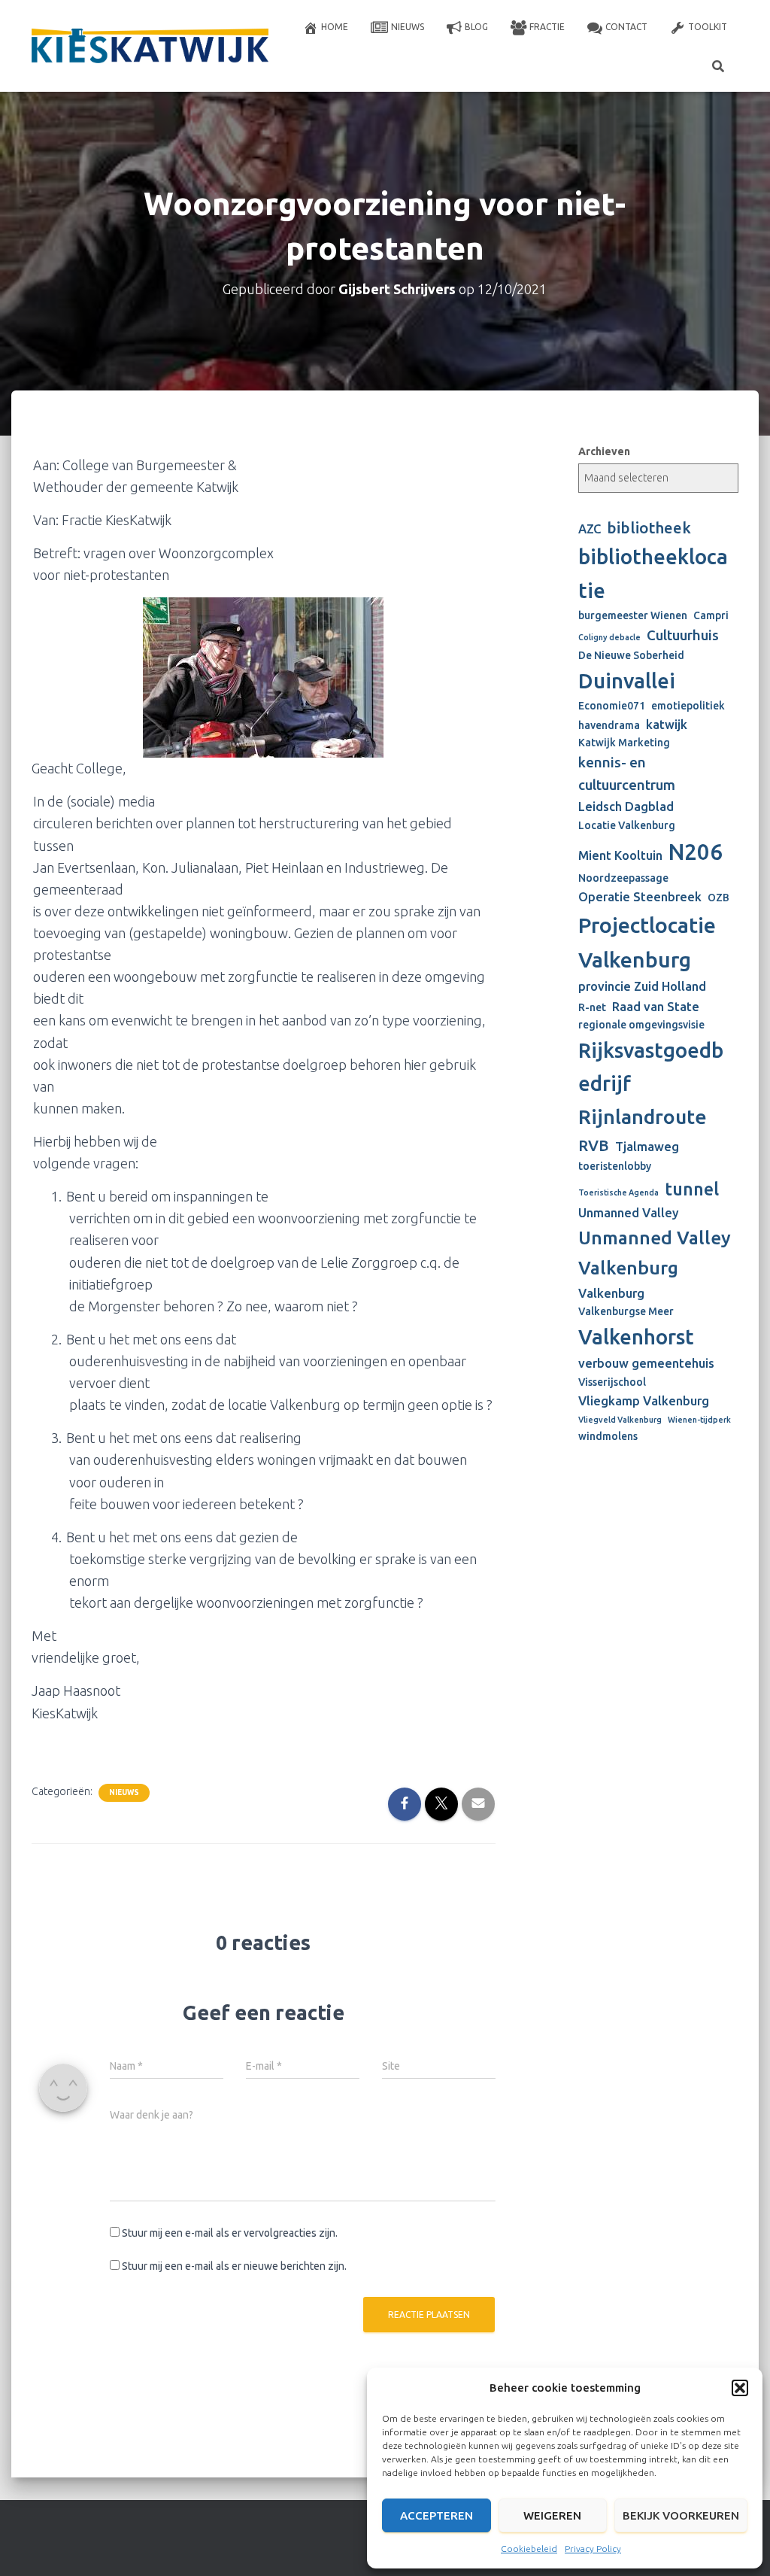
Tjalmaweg (647, 1147)
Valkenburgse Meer (626, 1311)
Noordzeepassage (623, 878)
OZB (718, 898)
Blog (476, 27)
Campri (711, 615)
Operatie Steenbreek (640, 897)
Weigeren (552, 2515)
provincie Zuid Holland (642, 986)
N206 (696, 852)
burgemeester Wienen (633, 615)
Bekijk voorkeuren (681, 2515)
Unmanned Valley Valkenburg (655, 1253)
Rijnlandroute (643, 1116)
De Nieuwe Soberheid (631, 655)
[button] (740, 2388)
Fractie (547, 27)
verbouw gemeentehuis (646, 1363)
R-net (592, 1007)
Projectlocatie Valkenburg (647, 942)
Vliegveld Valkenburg (620, 1420)
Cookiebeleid (529, 2549)
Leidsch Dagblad (626, 807)
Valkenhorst (636, 1337)
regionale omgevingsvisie (641, 1025)
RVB (594, 1145)
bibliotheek (649, 528)
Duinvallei (627, 680)
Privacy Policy (593, 2549)
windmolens (608, 1436)
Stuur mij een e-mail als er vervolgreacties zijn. (230, 2233)
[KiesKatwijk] (150, 46)
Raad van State (656, 1007)
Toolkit (708, 27)
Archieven (604, 451)
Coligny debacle (609, 637)
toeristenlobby (615, 1166)
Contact (626, 27)
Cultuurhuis (683, 635)
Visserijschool (612, 1382)
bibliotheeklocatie (653, 573)
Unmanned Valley (629, 1213)
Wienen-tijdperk (699, 1420)
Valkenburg (611, 1293)
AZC (590, 529)
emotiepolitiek (688, 706)
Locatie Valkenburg (627, 825)
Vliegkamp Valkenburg (644, 1401)
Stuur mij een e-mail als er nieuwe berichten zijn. (234, 2266)
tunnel (692, 1189)
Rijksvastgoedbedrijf (651, 1066)
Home (335, 27)
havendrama (609, 725)
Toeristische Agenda (618, 1192)
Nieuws (408, 27)
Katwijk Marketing (624, 743)
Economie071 (612, 706)
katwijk (667, 724)
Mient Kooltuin (620, 855)
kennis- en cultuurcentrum (627, 774)
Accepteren (437, 2515)
